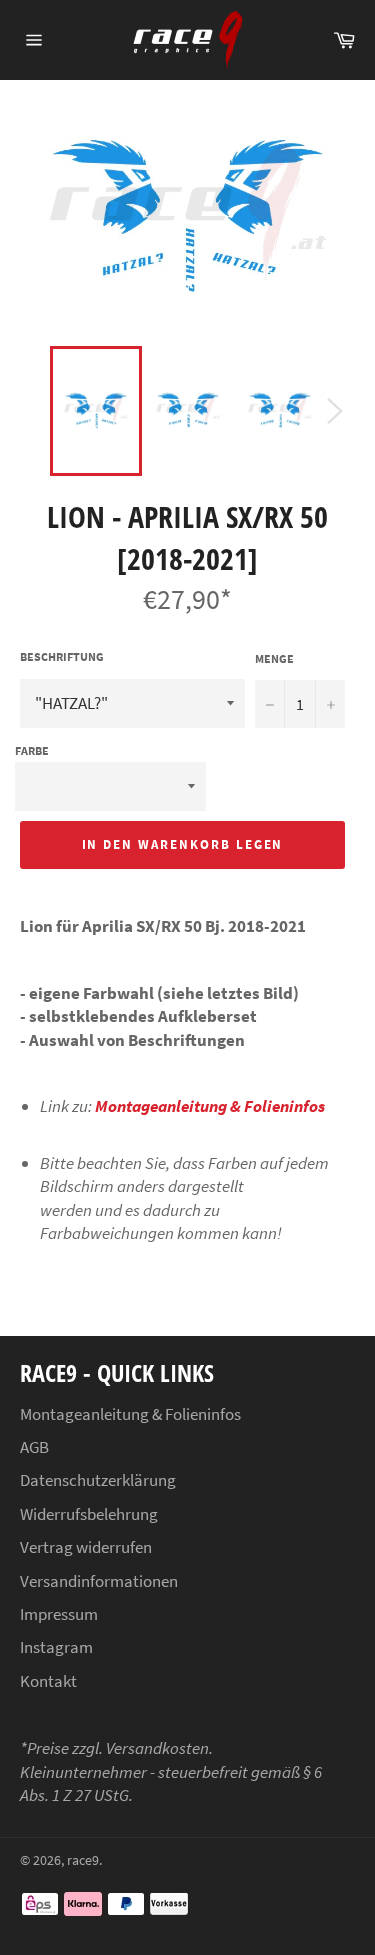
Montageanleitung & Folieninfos (210, 1106)
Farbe (32, 750)
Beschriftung (62, 656)
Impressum (59, 1614)
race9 (83, 1860)
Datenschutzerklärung (98, 1480)
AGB (34, 1447)
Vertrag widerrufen (86, 1547)
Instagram (56, 1647)
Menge (274, 658)
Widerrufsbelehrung (89, 1514)
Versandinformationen (99, 1581)
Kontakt (48, 1681)
